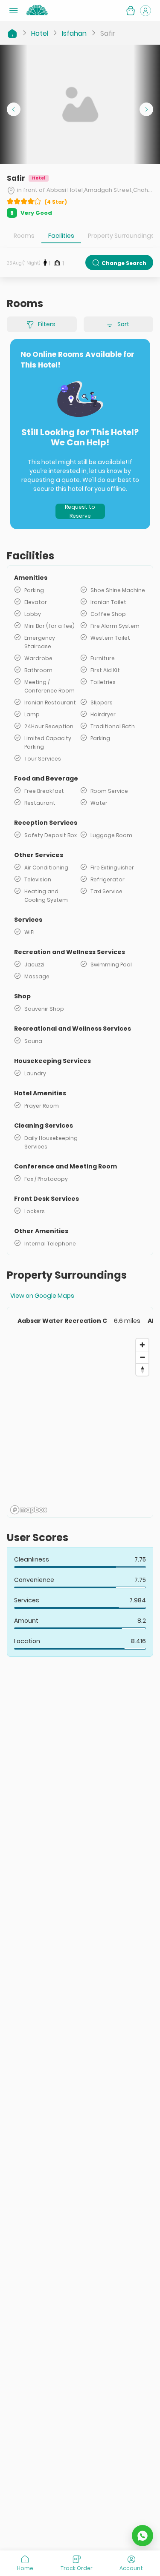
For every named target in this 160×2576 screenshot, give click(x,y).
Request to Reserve (80, 511)
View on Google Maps (42, 1296)
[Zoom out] (142, 1357)
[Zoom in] (142, 1345)
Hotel (40, 33)
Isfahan (74, 33)
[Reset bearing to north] (142, 1369)
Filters (47, 324)
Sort (123, 324)
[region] (80, 1426)
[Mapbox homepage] (29, 1510)
